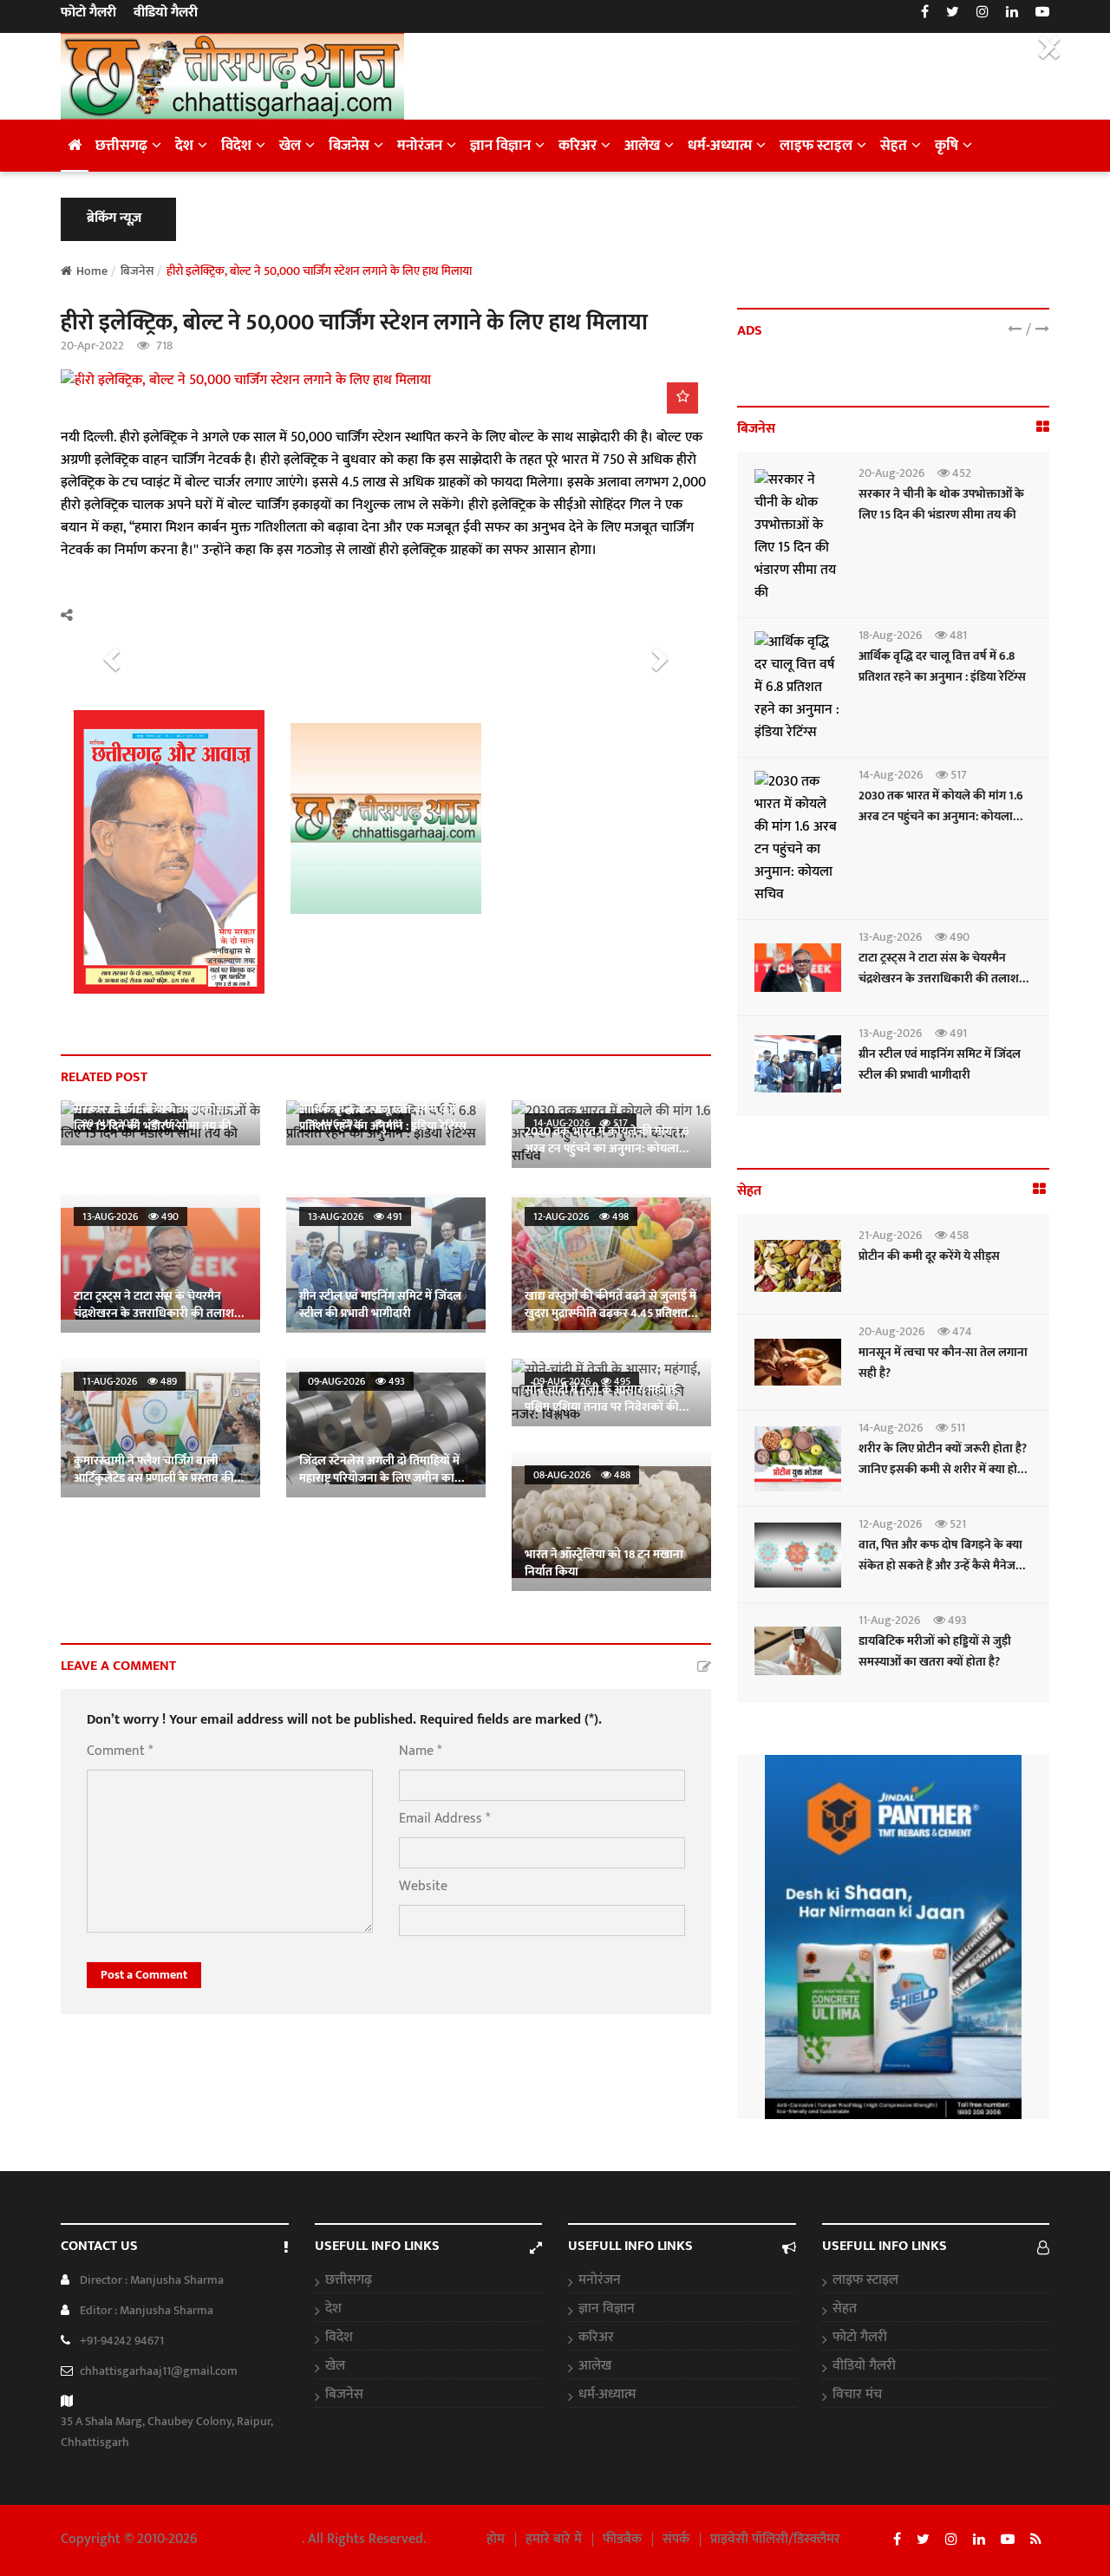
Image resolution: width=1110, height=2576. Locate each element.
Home (92, 271)
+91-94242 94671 (122, 2341)
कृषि (947, 146)
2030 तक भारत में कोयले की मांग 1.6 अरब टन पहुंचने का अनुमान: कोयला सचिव (607, 1148)
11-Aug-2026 (889, 1620)
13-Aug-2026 (890, 937)
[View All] (1043, 428)
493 (956, 1620)
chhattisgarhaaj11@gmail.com (159, 2371)
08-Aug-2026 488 (582, 1475)
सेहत (894, 146)
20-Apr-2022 (92, 346)
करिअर (578, 146)
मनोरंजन (420, 146)
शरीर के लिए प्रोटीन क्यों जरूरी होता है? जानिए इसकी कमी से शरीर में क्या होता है (943, 1469)
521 (957, 1524)
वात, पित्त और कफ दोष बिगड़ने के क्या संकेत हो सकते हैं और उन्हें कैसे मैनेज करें (940, 1565)
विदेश (236, 146)
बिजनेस (349, 146)
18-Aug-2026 (890, 635)
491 (957, 1033)
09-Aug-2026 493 (356, 1381)
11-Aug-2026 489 (130, 1381)
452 (960, 473)
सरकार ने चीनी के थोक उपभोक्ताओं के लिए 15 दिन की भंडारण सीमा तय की (157, 1117)
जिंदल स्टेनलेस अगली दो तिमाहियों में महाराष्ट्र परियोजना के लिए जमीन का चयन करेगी (379, 1478)
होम (496, 2540)
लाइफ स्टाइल (816, 146)
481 (957, 635)
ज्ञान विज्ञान (500, 146)
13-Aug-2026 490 (131, 1216)
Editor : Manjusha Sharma (147, 2310)
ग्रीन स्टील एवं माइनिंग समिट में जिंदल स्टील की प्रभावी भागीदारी (380, 1304)
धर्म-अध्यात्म (720, 146)
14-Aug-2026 (891, 775)
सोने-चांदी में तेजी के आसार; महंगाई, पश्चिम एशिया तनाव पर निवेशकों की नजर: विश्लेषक (602, 1407)
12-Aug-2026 (890, 1524)
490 (958, 937)
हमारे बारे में (554, 2540)
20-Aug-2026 (891, 473)
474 (961, 1331)
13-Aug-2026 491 (355, 1216)
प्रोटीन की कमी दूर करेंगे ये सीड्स (929, 1256)
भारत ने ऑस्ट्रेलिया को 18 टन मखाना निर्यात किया (604, 1563)
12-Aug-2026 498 (581, 1216)
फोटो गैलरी (88, 13)
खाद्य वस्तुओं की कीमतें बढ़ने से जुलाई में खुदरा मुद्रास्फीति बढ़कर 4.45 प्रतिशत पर (610, 1313)
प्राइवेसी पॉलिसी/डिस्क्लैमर (775, 2540)
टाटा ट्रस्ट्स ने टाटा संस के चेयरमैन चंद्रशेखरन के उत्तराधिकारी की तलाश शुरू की (154, 1313)
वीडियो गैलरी (166, 13)
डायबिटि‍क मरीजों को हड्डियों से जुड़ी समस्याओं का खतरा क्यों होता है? (935, 1651)
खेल (290, 146)
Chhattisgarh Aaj (251, 2539)
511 (957, 1428)
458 (958, 1235)
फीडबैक (622, 2540)
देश (184, 146)
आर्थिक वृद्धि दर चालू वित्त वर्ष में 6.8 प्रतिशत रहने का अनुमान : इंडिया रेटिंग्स (383, 1117)
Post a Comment (144, 1975)
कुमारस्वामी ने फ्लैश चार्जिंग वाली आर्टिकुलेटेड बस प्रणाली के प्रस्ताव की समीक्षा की (154, 1478)
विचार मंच (857, 2395)
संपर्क (676, 2540)
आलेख (642, 146)
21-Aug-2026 (890, 1235)
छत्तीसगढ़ (121, 146)
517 (957, 775)
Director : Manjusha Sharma (152, 2280)
